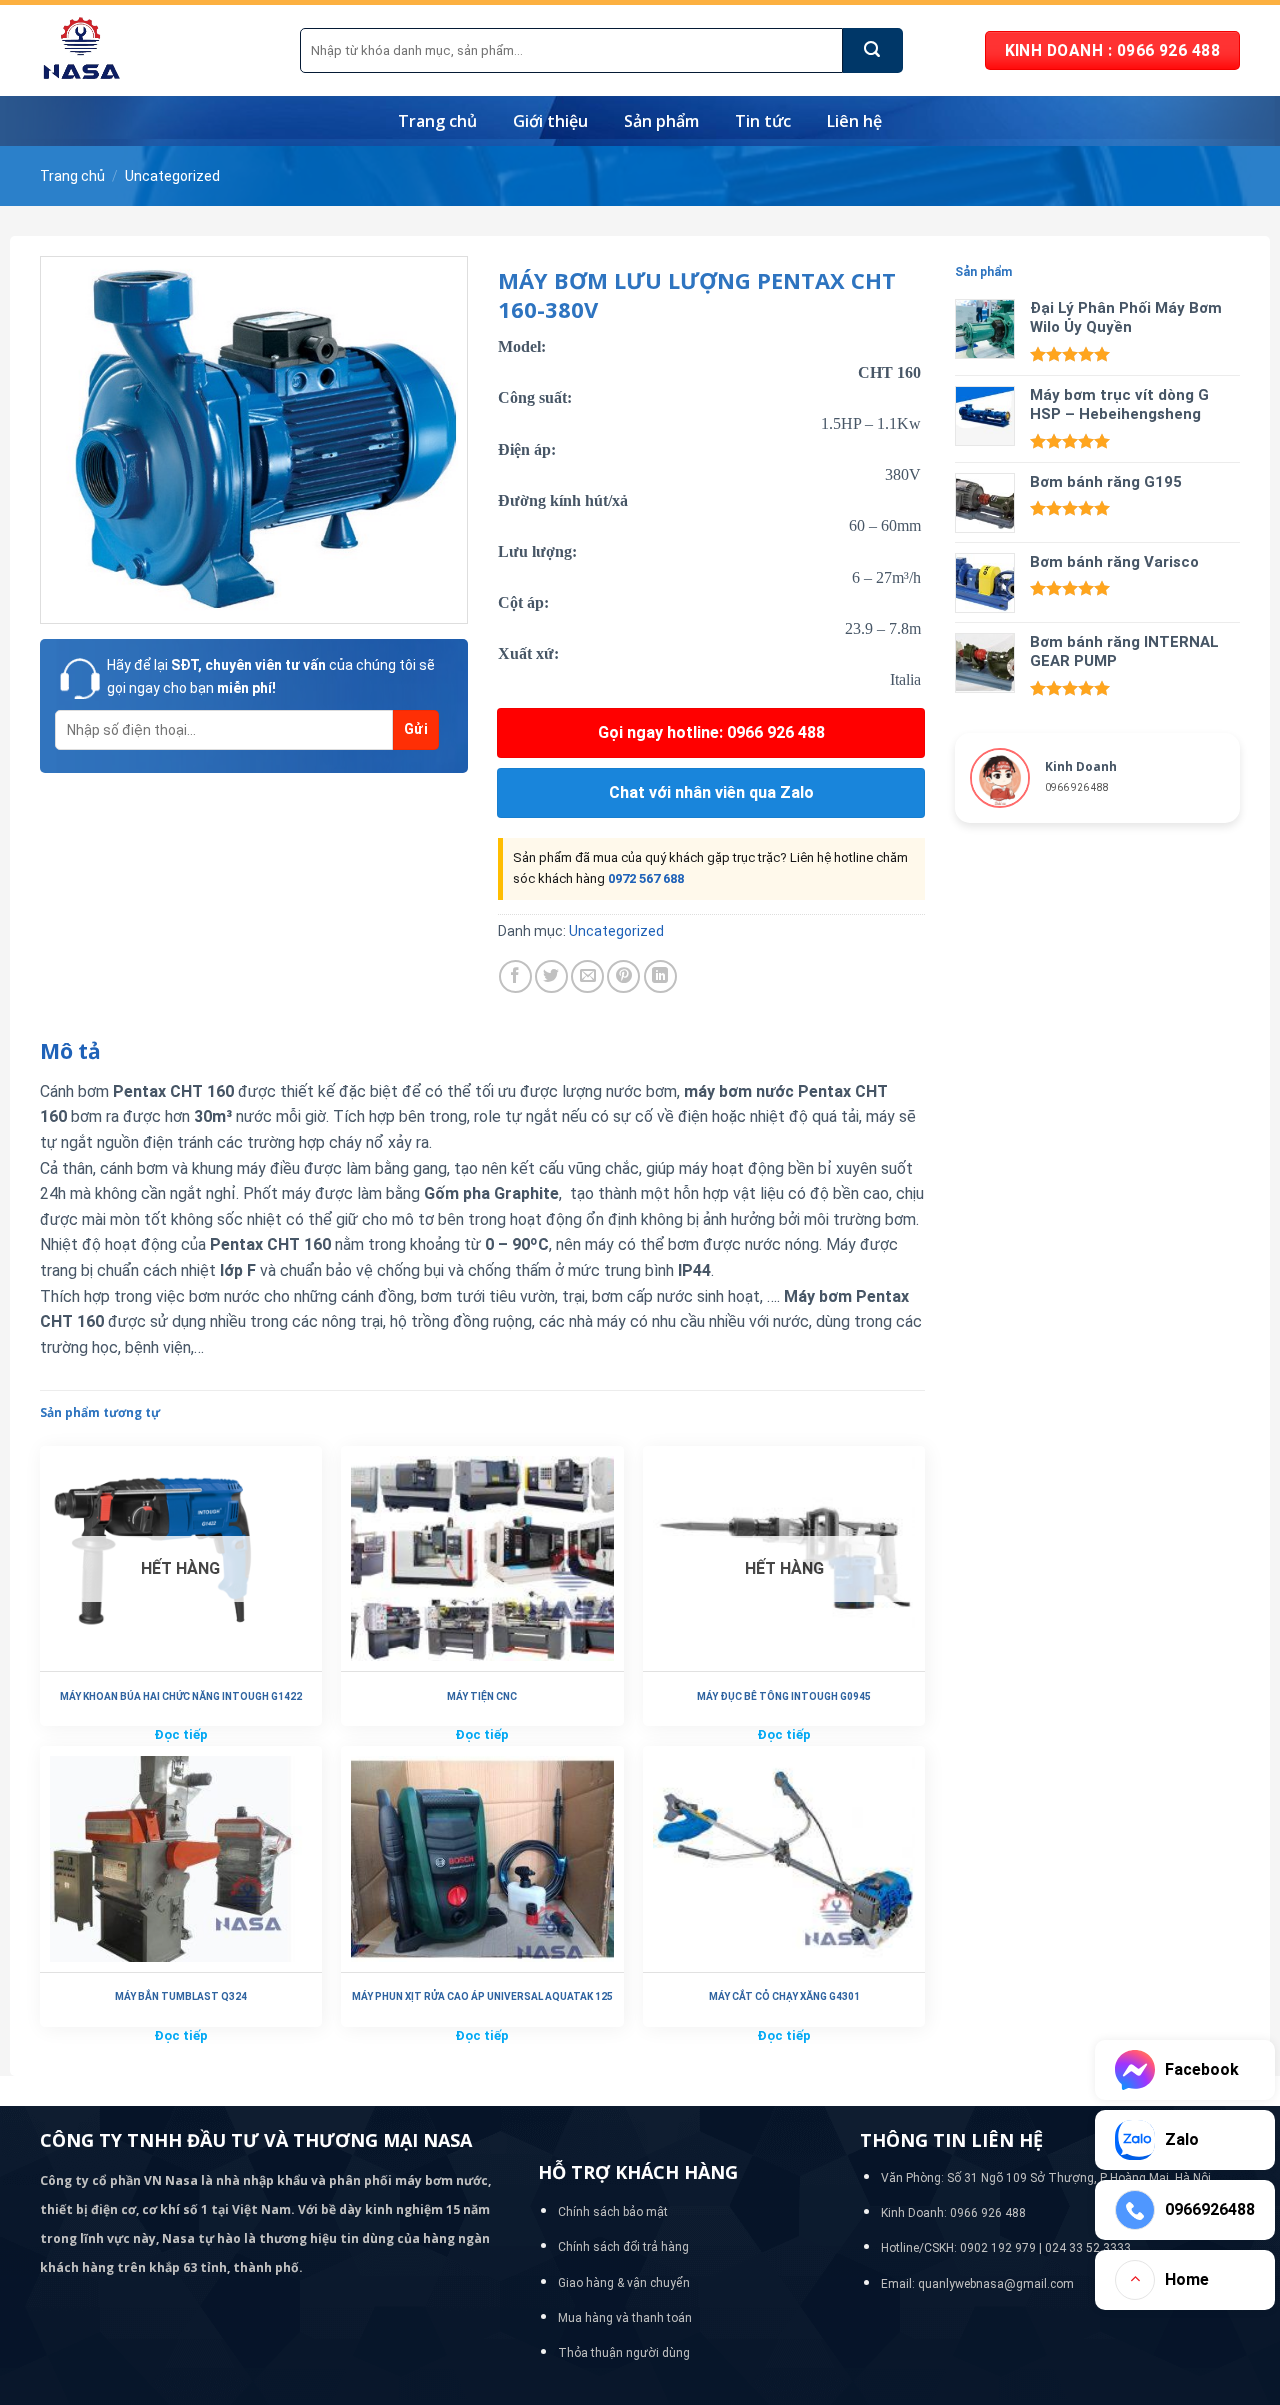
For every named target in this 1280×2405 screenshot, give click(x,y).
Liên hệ (854, 121)
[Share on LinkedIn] (660, 976)
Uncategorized (172, 176)
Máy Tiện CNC (482, 1696)
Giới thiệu (550, 121)
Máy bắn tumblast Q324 (181, 1996)
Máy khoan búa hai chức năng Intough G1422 (181, 1696)
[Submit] (873, 50)
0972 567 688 (646, 878)
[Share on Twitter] (551, 976)
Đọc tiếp (181, 1734)
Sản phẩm (661, 121)
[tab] (70, 1052)
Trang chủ (437, 121)
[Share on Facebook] (515, 976)
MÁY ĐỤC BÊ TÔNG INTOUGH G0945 (784, 1696)
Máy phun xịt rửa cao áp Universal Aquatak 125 (482, 1996)
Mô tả (70, 1051)
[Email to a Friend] (587, 976)
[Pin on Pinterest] (623, 976)
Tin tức (763, 121)
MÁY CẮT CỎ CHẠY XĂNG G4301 (784, 1996)
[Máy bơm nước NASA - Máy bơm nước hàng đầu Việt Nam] (155, 50)
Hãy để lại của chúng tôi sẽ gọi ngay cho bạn (271, 676)
